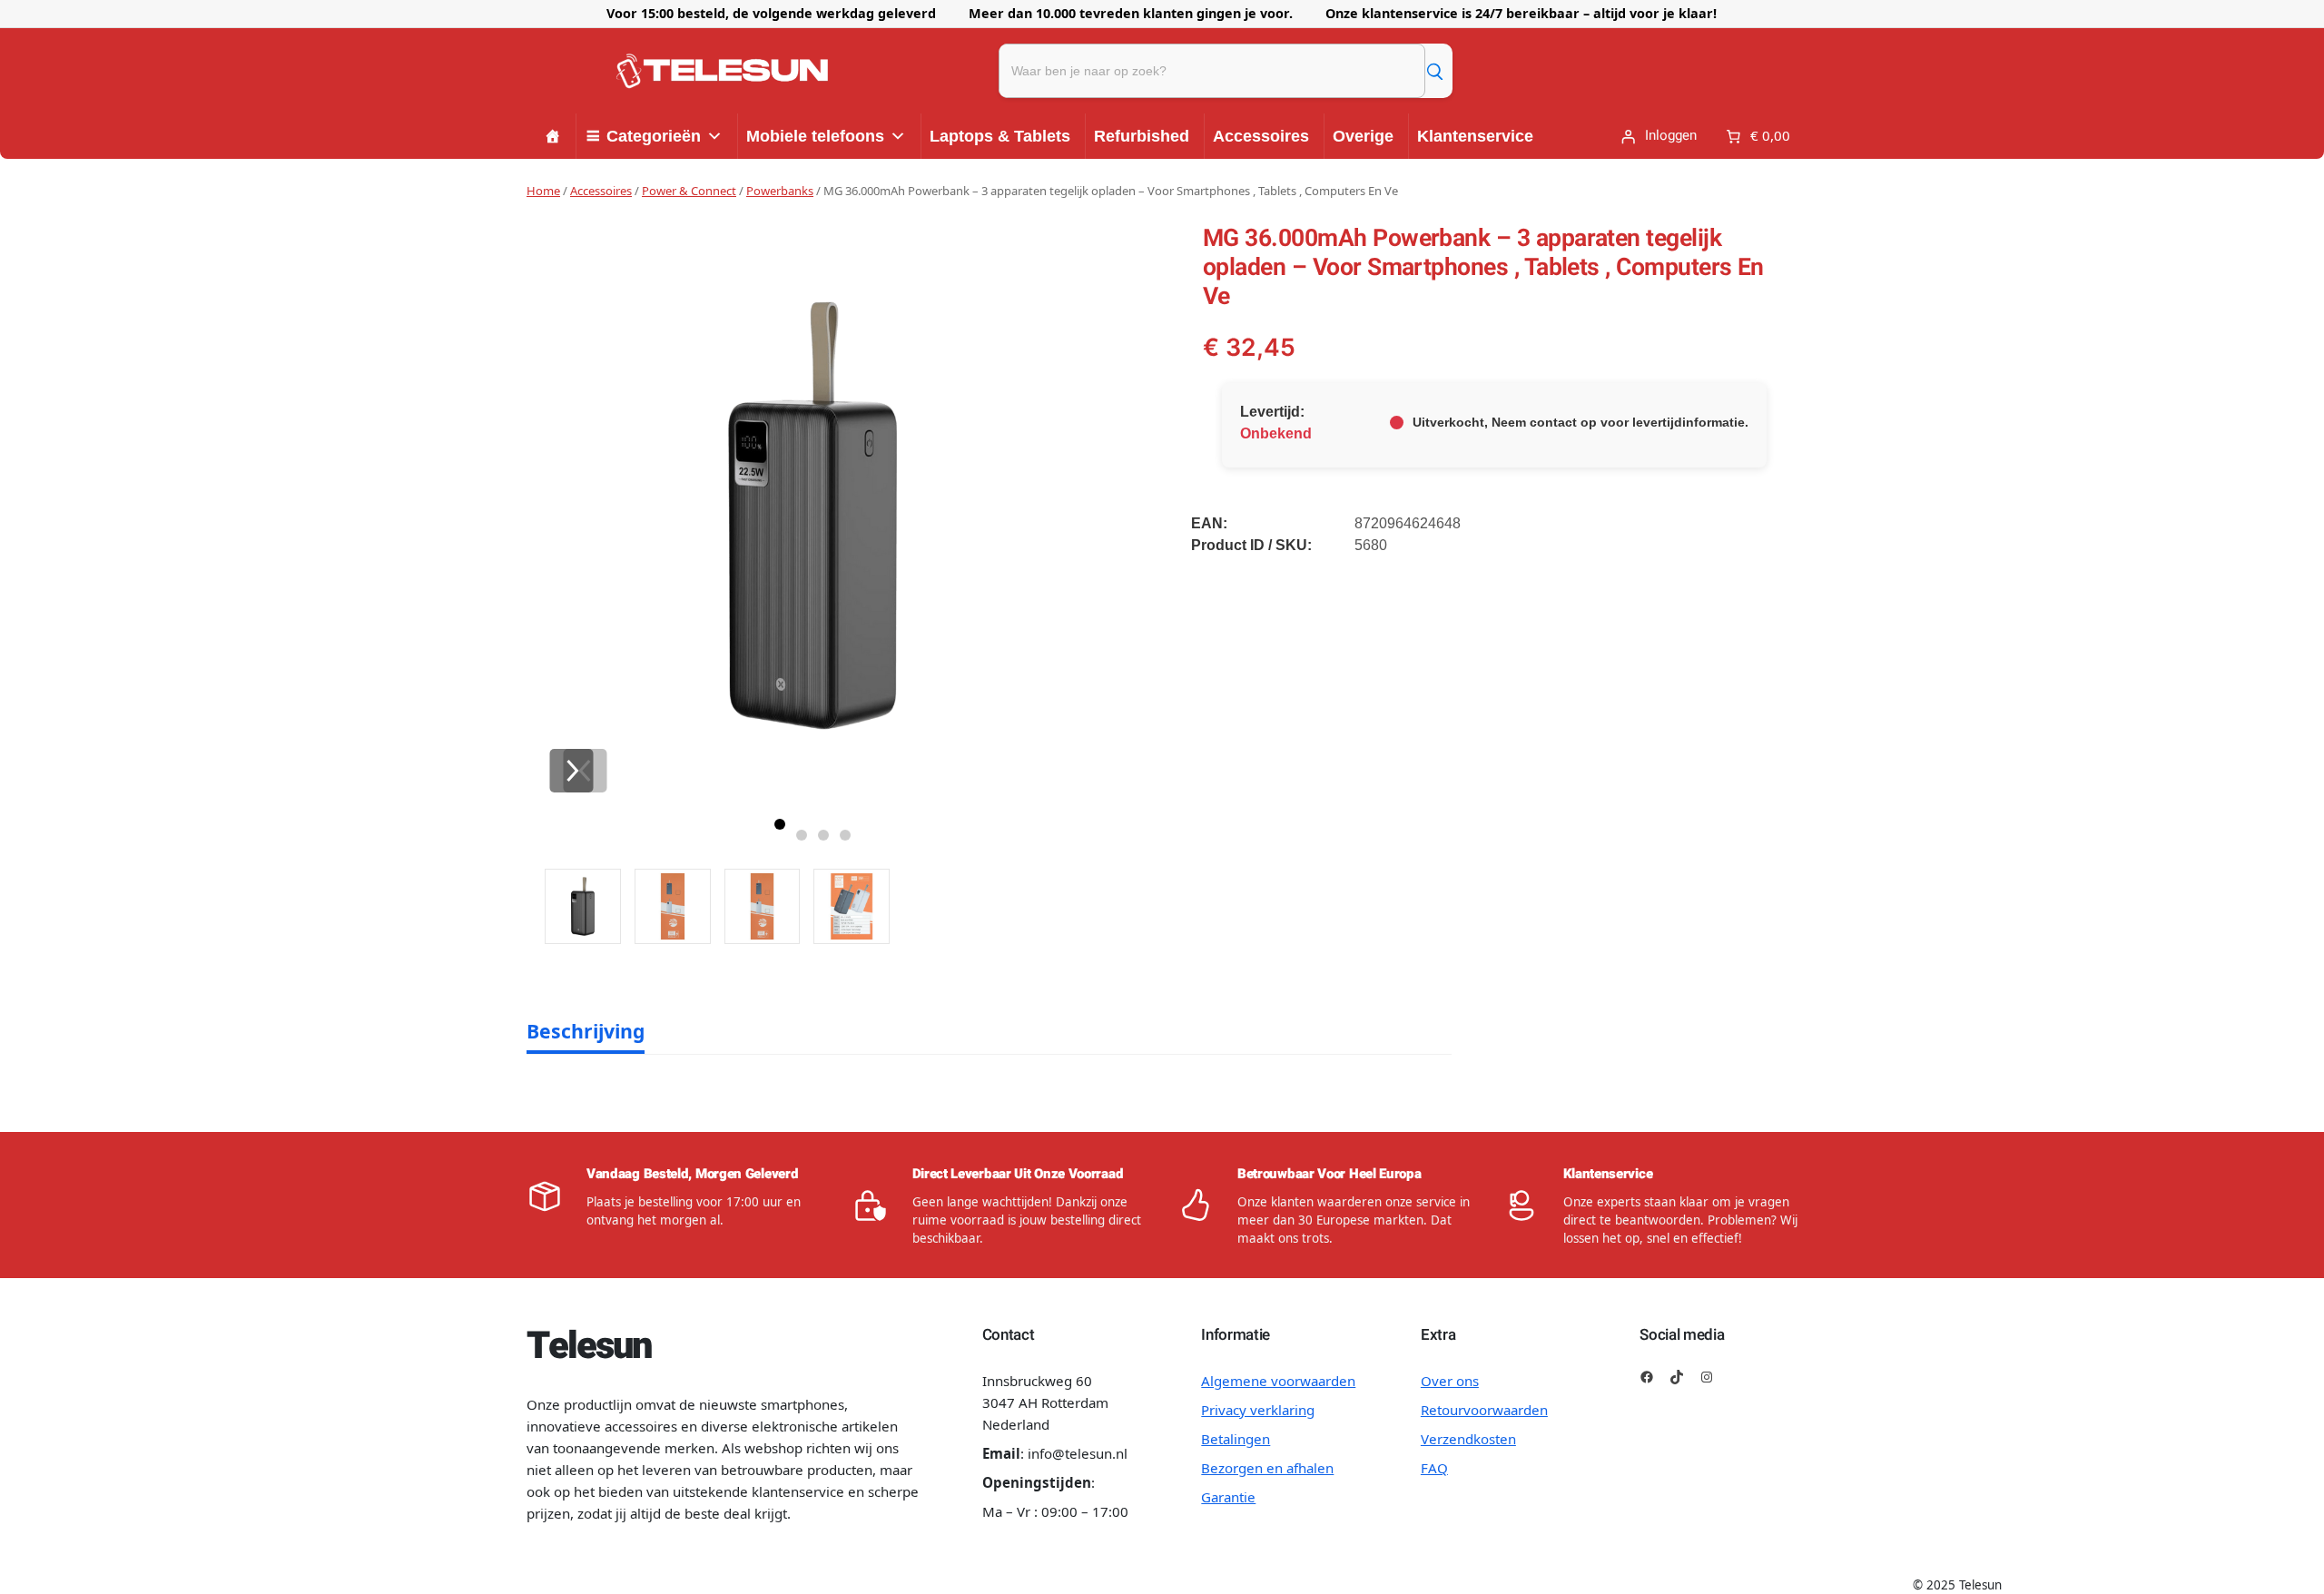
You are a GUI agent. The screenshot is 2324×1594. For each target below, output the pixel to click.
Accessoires (1261, 136)
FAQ (1434, 1468)
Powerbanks (780, 191)
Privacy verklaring (1258, 1410)
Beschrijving (586, 1031)
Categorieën (654, 136)
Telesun (588, 1346)
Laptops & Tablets (1000, 136)
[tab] (586, 1031)
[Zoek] (1434, 71)
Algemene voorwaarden (1278, 1381)
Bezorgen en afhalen (1267, 1468)
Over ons (1450, 1381)
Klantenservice (1475, 136)
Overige (1363, 136)
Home (543, 191)
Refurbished (1142, 136)
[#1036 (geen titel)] (553, 136)
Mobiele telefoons (815, 136)
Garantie (1228, 1497)
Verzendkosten (1468, 1439)
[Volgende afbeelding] (571, 771)
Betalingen (1236, 1439)
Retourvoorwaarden (1484, 1410)
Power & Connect (689, 191)
